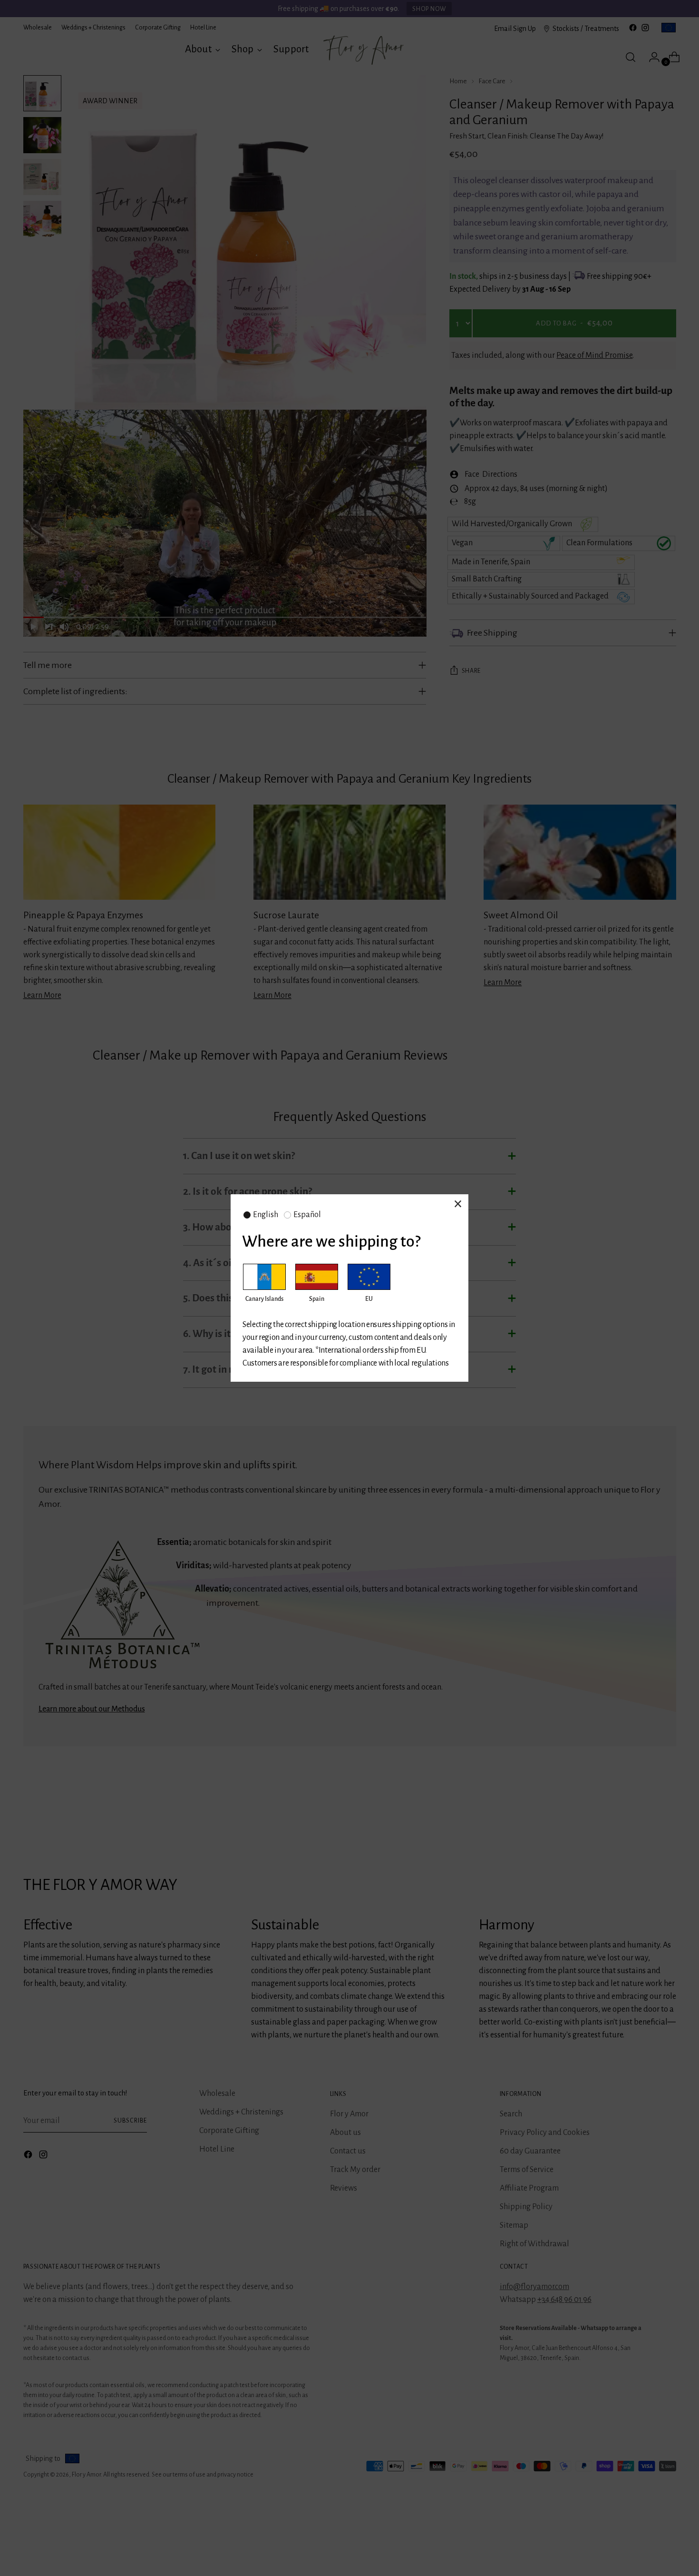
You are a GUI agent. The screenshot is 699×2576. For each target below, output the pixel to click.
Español (307, 1215)
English (266, 1215)
